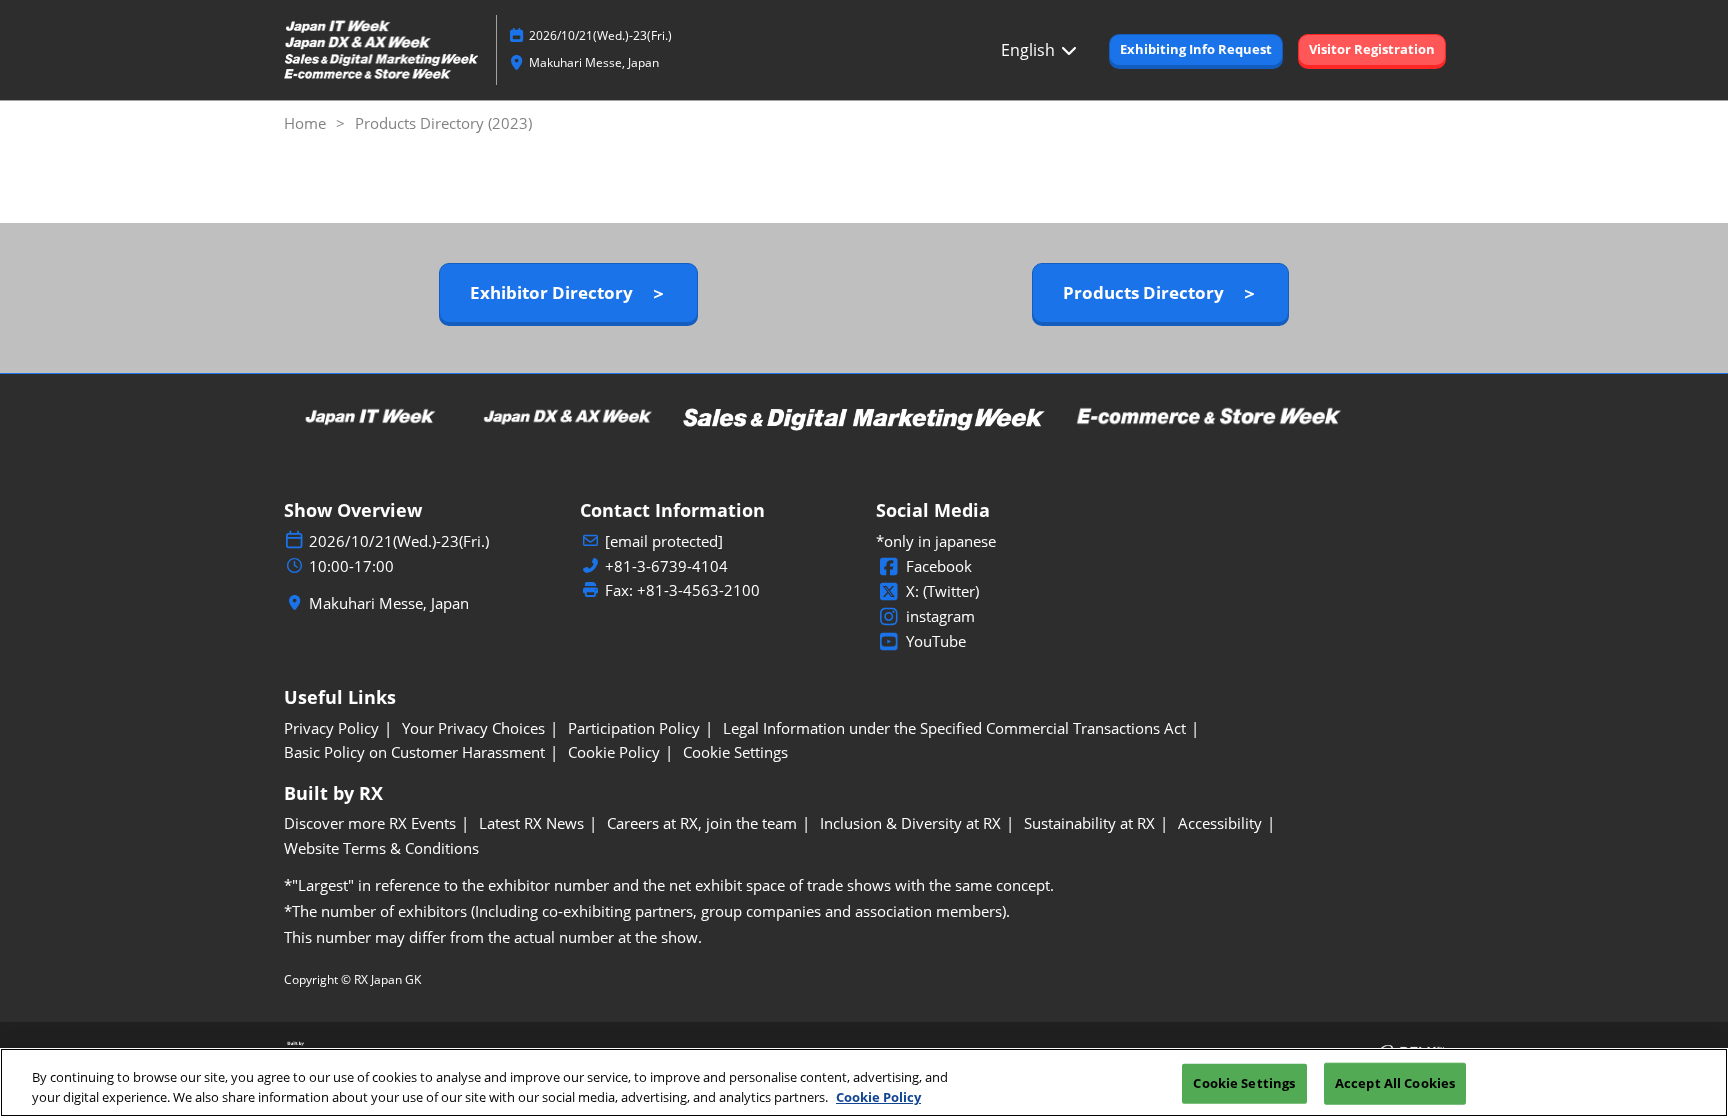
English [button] (1030, 50)
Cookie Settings (1244, 1083)
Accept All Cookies (1395, 1083)
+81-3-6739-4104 (666, 566)
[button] (1196, 50)
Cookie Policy (878, 1096)
